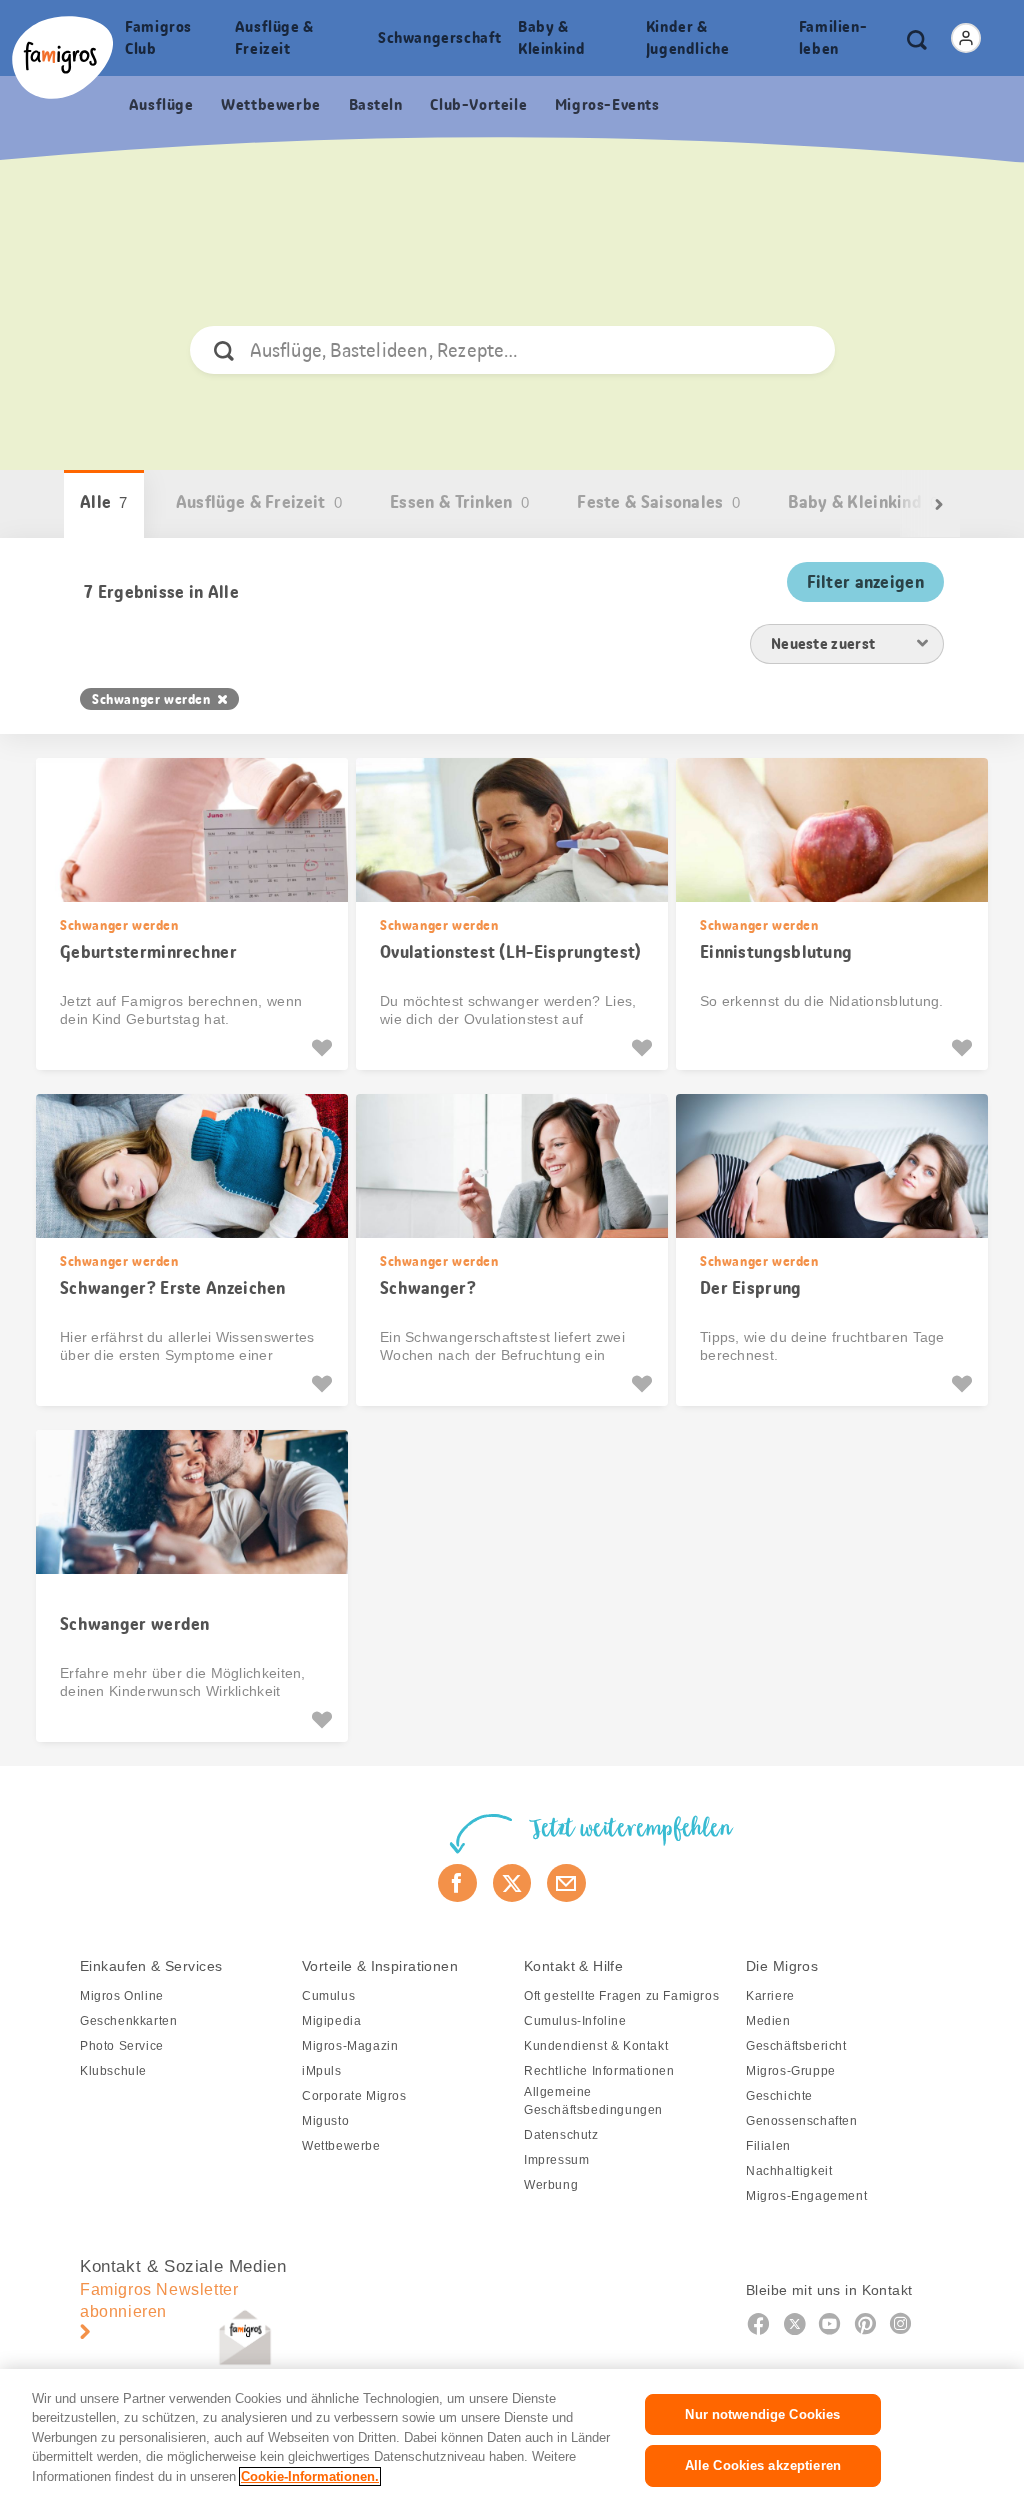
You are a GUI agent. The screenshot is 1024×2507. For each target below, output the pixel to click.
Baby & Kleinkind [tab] (863, 502)
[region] (512, 2438)
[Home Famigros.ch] (62, 57)
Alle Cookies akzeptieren (763, 2465)
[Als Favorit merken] (324, 1048)
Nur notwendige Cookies (762, 2414)
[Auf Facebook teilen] (457, 1883)
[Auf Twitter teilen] (512, 1883)
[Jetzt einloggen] (966, 38)
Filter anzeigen (866, 582)
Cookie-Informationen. (310, 2476)
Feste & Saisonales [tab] (658, 502)
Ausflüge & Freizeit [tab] (259, 502)
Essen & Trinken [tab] (459, 502)
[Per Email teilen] (566, 1883)
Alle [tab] (104, 502)
